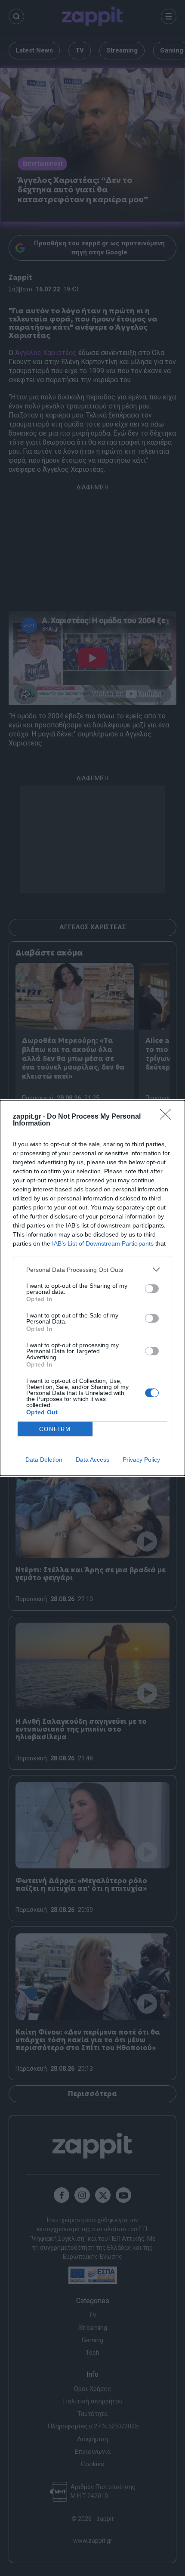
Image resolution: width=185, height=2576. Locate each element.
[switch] (152, 1289)
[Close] (168, 1117)
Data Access (92, 1460)
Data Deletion (44, 1460)
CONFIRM (55, 1429)
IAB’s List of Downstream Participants (103, 1243)
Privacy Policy (141, 1460)
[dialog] (92, 1288)
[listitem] (92, 1269)
